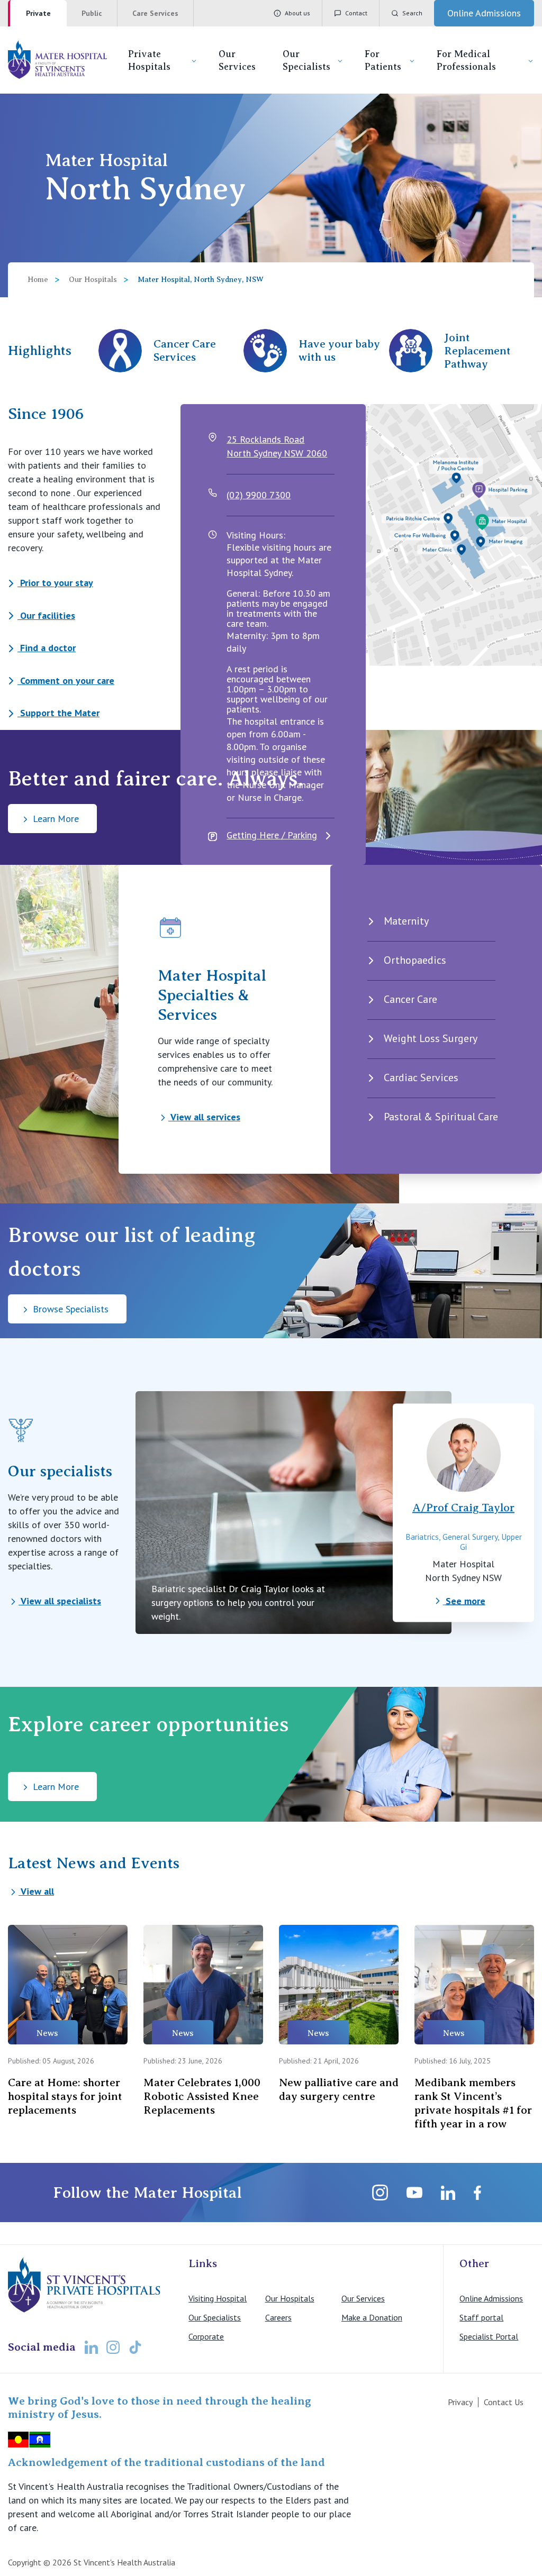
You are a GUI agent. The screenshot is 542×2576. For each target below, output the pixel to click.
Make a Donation (372, 2317)
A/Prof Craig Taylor (463, 1507)
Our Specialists (306, 60)
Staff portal (481, 2317)
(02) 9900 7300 (259, 495)
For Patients (383, 60)
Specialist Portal (489, 2336)
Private (38, 13)
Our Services (237, 60)
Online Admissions (491, 2298)
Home (38, 280)
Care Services (155, 13)
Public (92, 13)
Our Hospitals (93, 280)
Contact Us (504, 2402)
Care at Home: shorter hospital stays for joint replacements (65, 2096)
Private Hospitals (149, 60)
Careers (278, 2317)
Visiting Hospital (218, 2298)
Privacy (460, 2402)
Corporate (206, 2336)
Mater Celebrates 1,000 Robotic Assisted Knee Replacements (202, 2096)
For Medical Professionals (466, 60)
